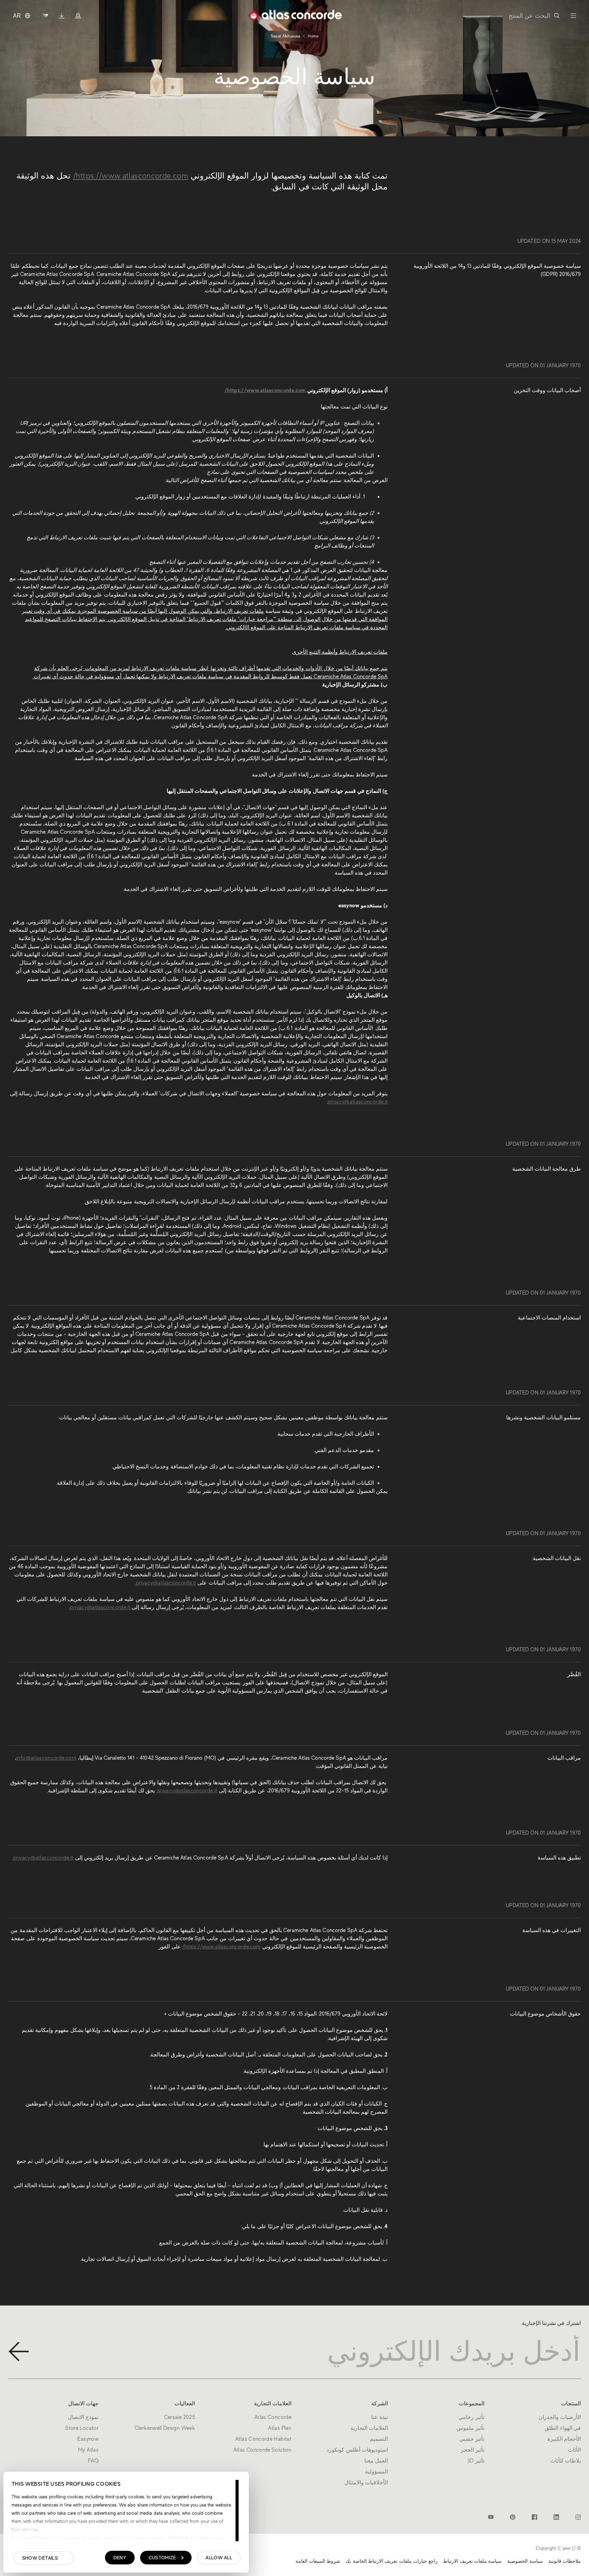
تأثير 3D (476, 2461)
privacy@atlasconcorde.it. (165, 1583)
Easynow (88, 2439)
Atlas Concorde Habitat (263, 2439)
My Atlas (88, 2450)
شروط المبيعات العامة (318, 2561)
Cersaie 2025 (179, 2417)
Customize (162, 2558)
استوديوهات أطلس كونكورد (357, 2450)
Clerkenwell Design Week (165, 2428)
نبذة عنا (380, 2417)
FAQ (93, 2461)
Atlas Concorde (273, 2417)
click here (177, 2538)
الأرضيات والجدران (560, 2417)
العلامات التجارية (369, 2428)
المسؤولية (376, 2472)
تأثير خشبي (472, 2439)
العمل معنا (376, 2461)
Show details (40, 2558)
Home (313, 36)
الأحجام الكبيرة (564, 2439)
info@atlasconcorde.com (46, 1758)
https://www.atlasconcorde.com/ (131, 176)
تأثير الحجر (473, 2450)
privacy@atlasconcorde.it (358, 1102)
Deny (120, 2558)
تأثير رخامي (471, 2417)
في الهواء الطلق (563, 2428)
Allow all (219, 2558)
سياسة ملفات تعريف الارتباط (472, 2561)
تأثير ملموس (470, 2428)
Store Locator (82, 2428)
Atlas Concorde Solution (262, 2450)
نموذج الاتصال (83, 2417)
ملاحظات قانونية (565, 2561)
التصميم (379, 2439)
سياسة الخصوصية (525, 2561)
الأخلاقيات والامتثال (366, 2483)
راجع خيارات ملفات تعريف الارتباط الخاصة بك (392, 2561)
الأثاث (574, 2450)
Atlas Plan (280, 2428)
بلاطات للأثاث (565, 2461)
